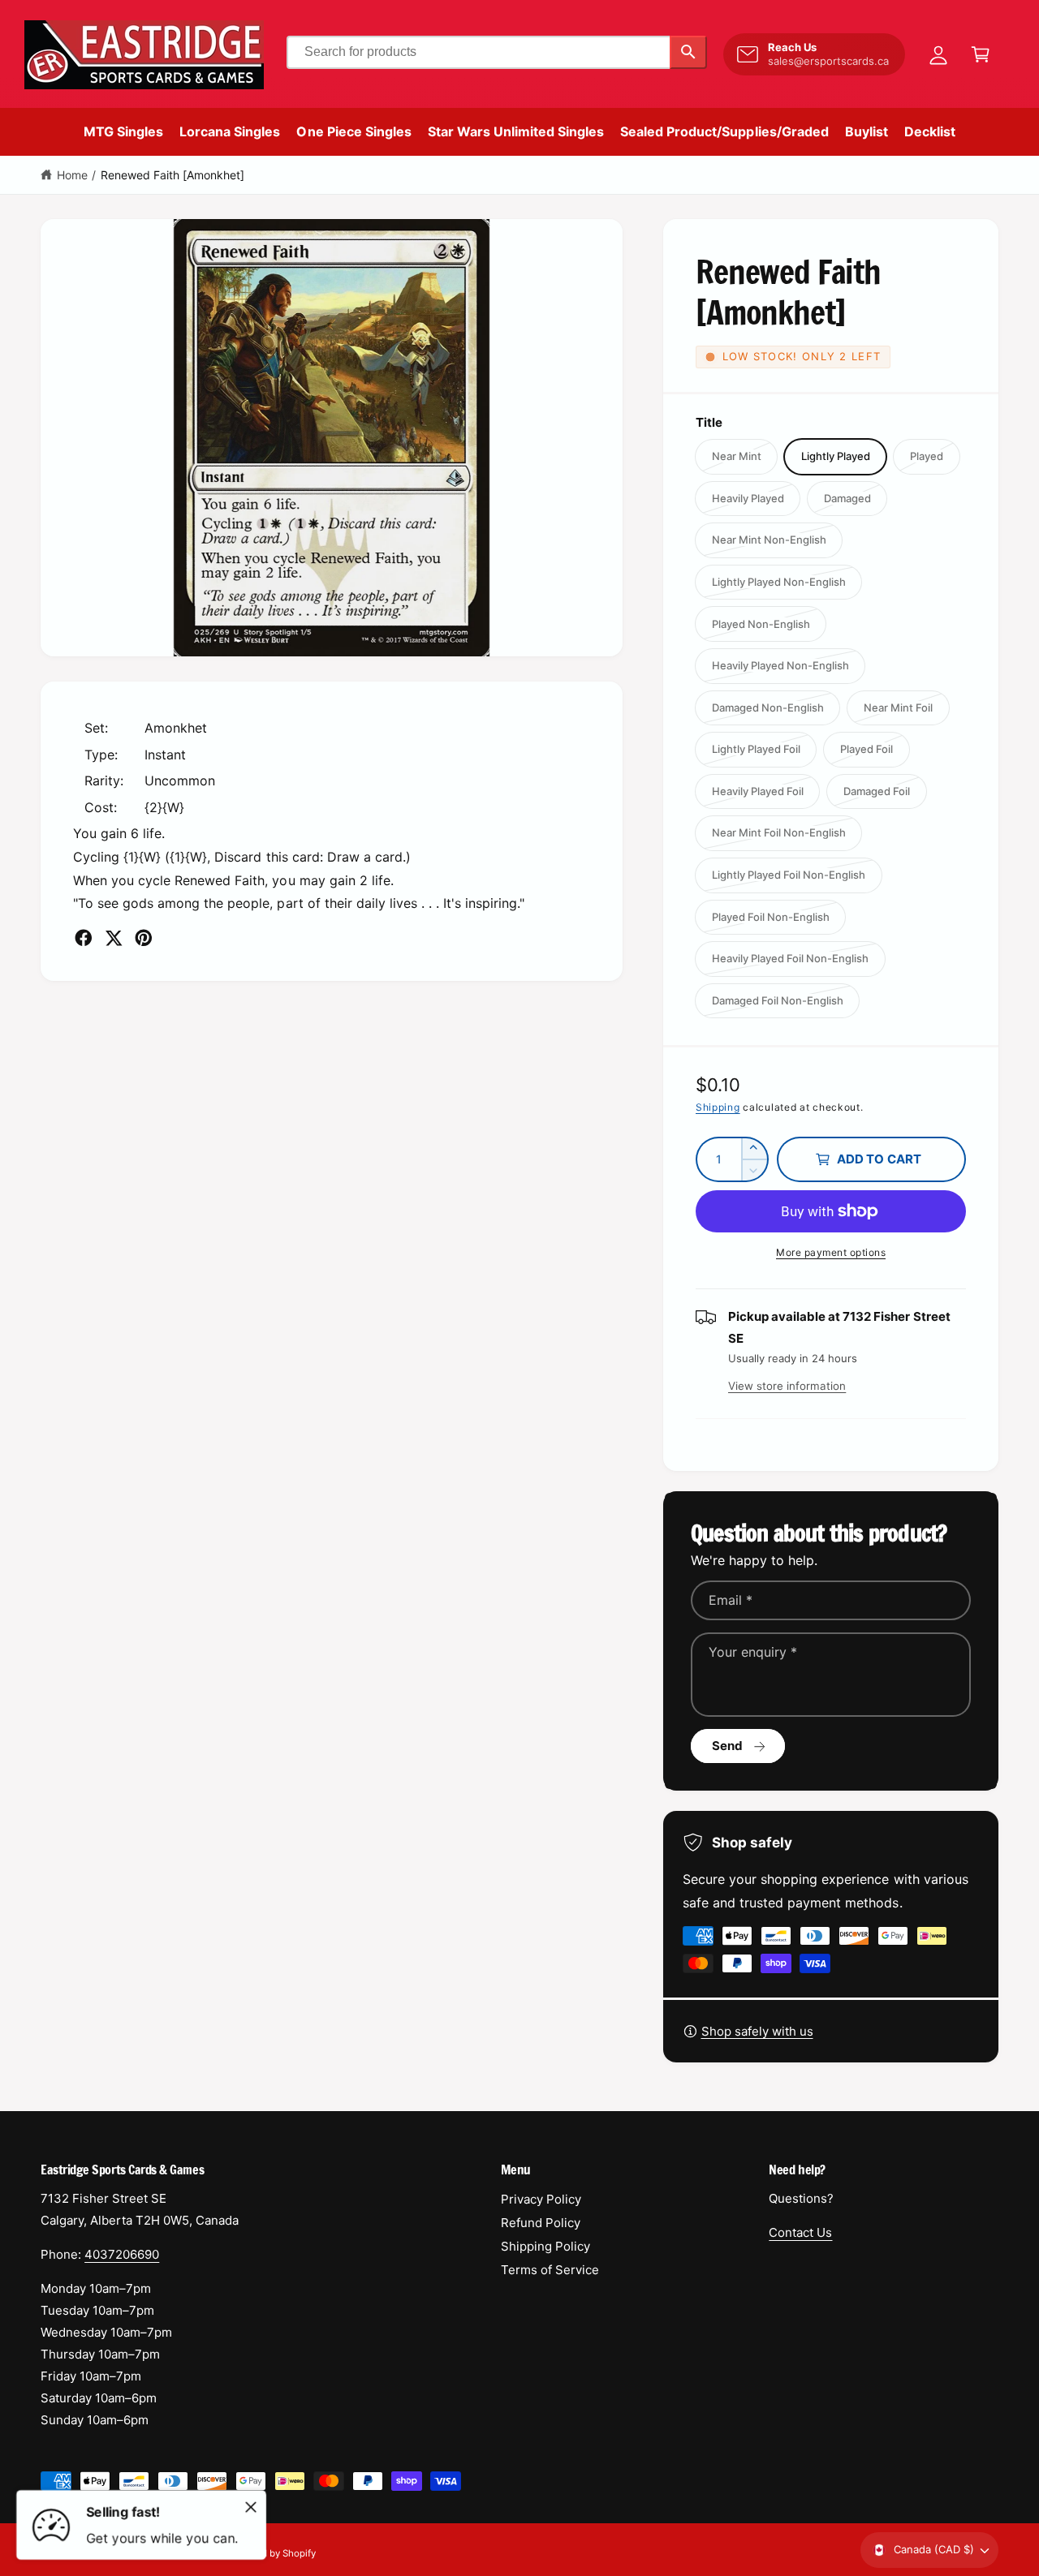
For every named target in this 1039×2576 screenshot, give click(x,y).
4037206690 (122, 2254)
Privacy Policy (541, 2199)
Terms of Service (550, 2270)
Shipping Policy (545, 2246)
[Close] (251, 2507)
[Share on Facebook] (84, 938)
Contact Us (800, 2232)
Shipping (718, 1107)
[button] (981, 54)
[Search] (688, 52)
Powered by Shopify (272, 2553)
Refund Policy (541, 2223)
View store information (787, 1386)
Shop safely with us (757, 2031)
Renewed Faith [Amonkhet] (172, 175)
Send (728, 1746)
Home (72, 175)
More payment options (831, 1252)
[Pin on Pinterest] (144, 938)
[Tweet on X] (114, 938)
